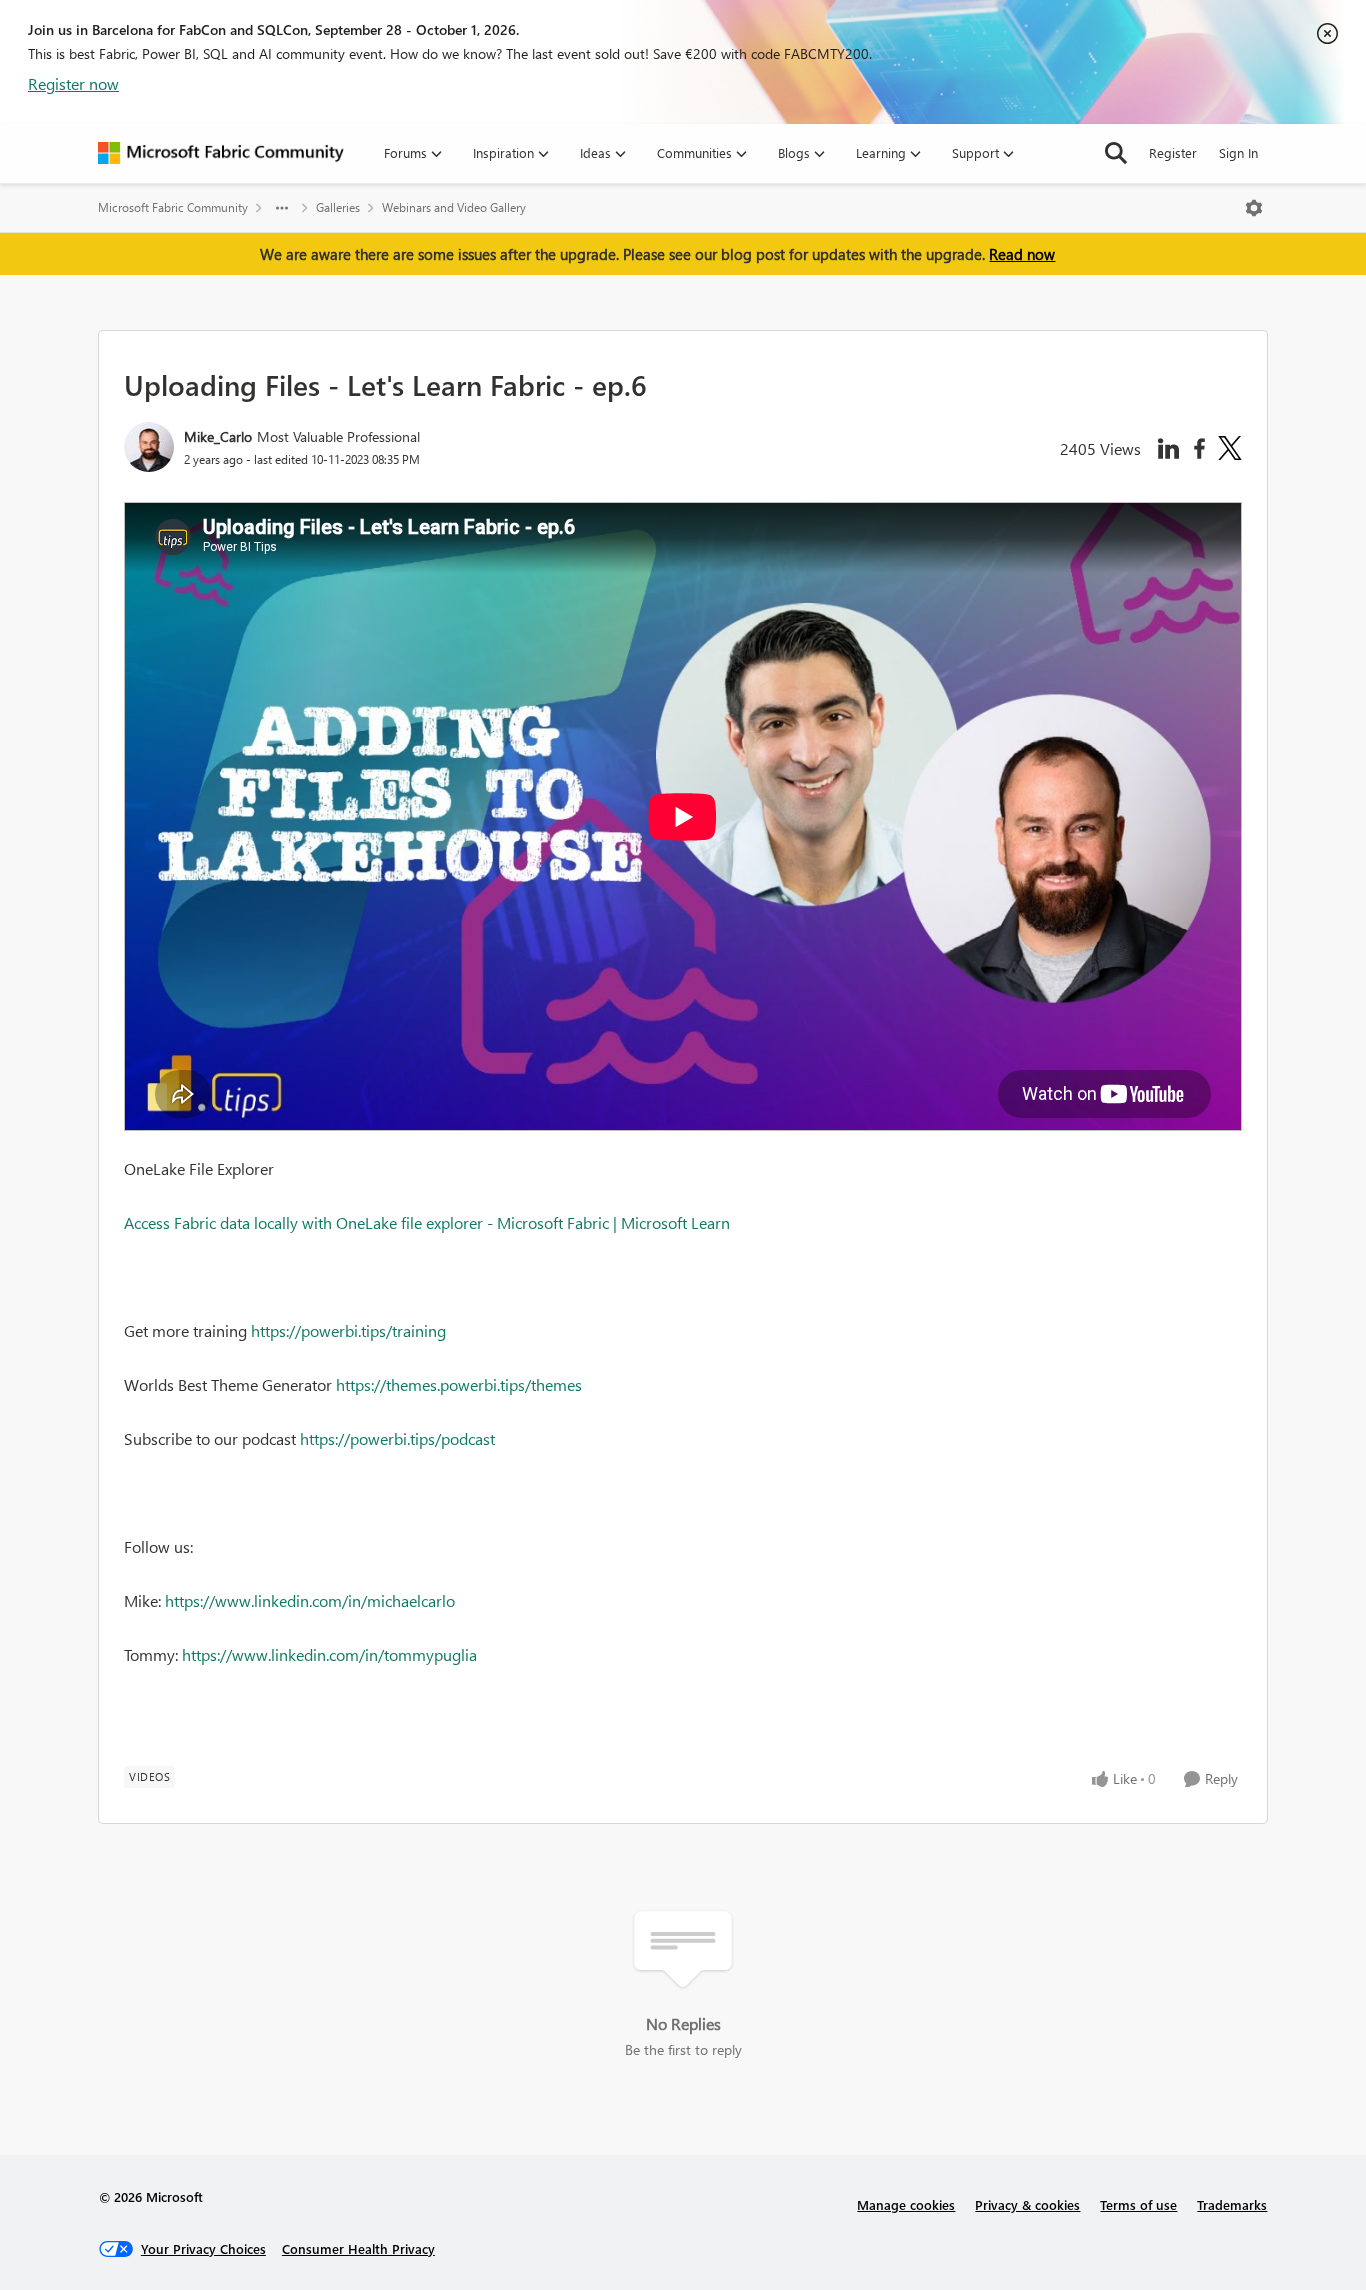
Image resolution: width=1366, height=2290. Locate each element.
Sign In (1238, 152)
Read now (1022, 254)
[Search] (1116, 153)
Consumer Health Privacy (358, 2248)
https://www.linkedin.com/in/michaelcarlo (310, 1600)
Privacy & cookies (1027, 2204)
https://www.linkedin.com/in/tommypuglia (329, 1654)
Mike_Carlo (218, 436)
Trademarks (1232, 2204)
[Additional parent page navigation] (282, 208)
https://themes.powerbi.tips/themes (459, 1384)
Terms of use (1138, 2204)
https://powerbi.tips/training (348, 1330)
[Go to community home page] (221, 153)
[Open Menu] (1254, 208)
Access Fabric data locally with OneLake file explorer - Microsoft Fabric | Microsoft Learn (427, 1222)
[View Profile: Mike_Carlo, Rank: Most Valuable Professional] (149, 447)
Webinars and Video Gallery (454, 207)
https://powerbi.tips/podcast (397, 1438)
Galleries (338, 207)
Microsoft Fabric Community (173, 207)
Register (1173, 152)
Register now (73, 83)
